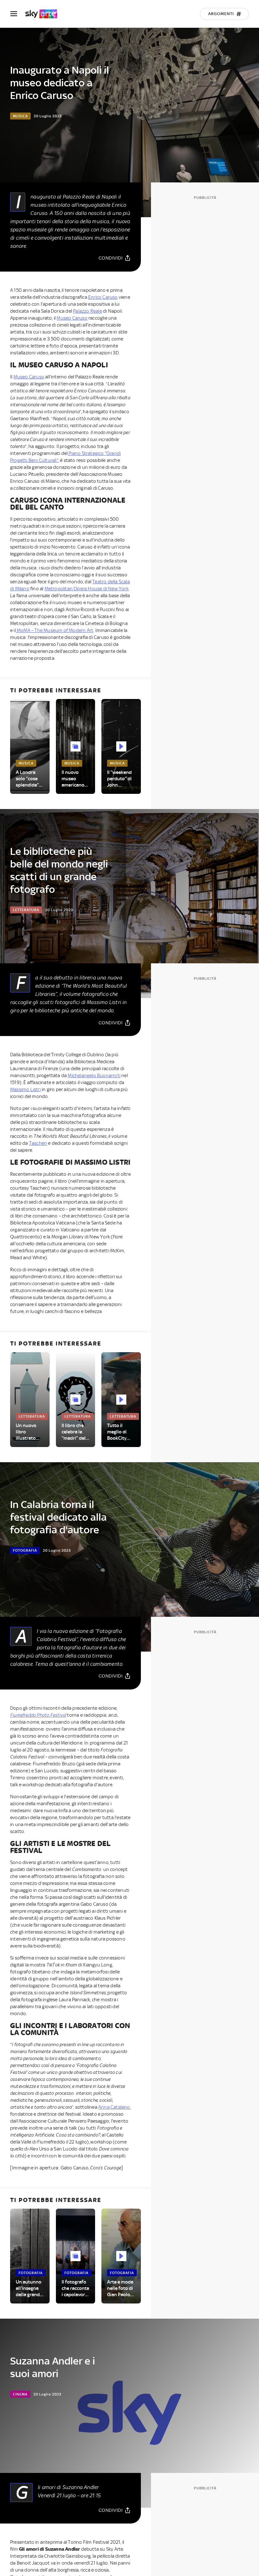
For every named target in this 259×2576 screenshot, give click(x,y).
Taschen (38, 1143)
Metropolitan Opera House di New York (87, 589)
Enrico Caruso (103, 297)
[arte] (44, 14)
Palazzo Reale (87, 311)
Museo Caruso (72, 318)
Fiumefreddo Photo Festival (38, 1715)
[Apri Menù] (18, 14)
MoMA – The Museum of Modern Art (54, 630)
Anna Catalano (114, 2107)
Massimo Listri (25, 1089)
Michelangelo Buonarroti (94, 1076)
